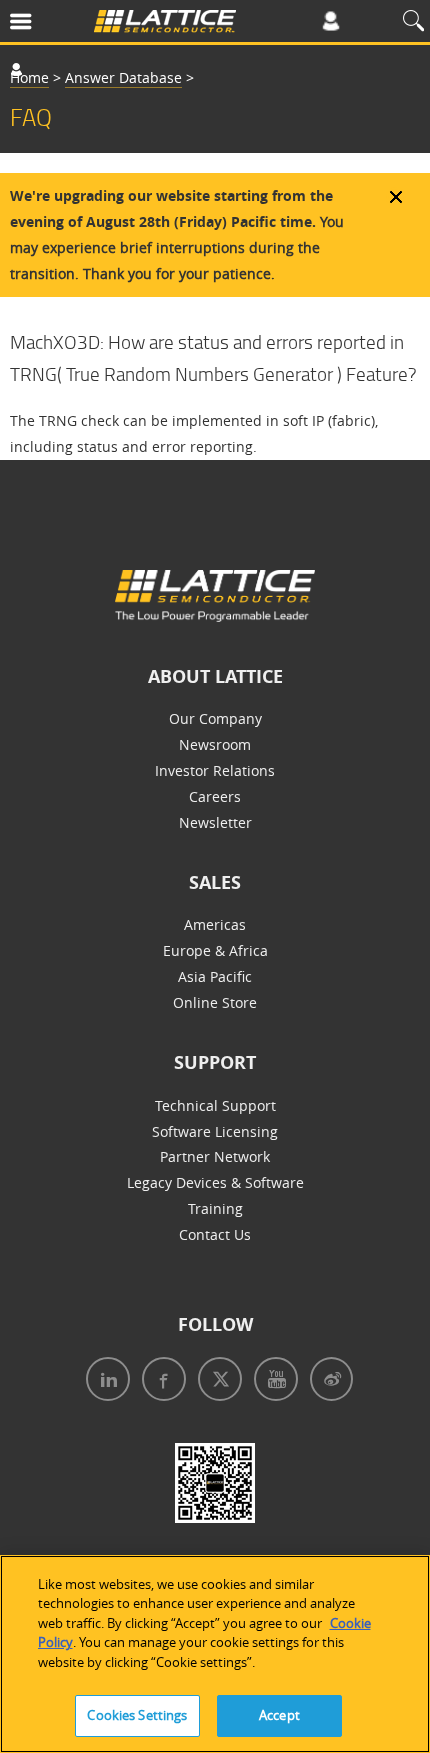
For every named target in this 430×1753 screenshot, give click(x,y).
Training (215, 1208)
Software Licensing (215, 1131)
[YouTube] (272, 1381)
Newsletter (215, 822)
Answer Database (123, 77)
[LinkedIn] (104, 1381)
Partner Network (215, 1156)
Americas (215, 924)
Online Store (215, 1002)
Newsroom (215, 744)
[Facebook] (160, 1381)
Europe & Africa (215, 950)
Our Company (215, 718)
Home (29, 77)
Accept (279, 1715)
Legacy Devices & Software (215, 1182)
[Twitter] (216, 1381)
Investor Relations (215, 770)
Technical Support (215, 1105)
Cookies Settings (137, 1715)
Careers (215, 796)
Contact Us (215, 1234)
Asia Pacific (215, 976)
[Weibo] (327, 1381)
